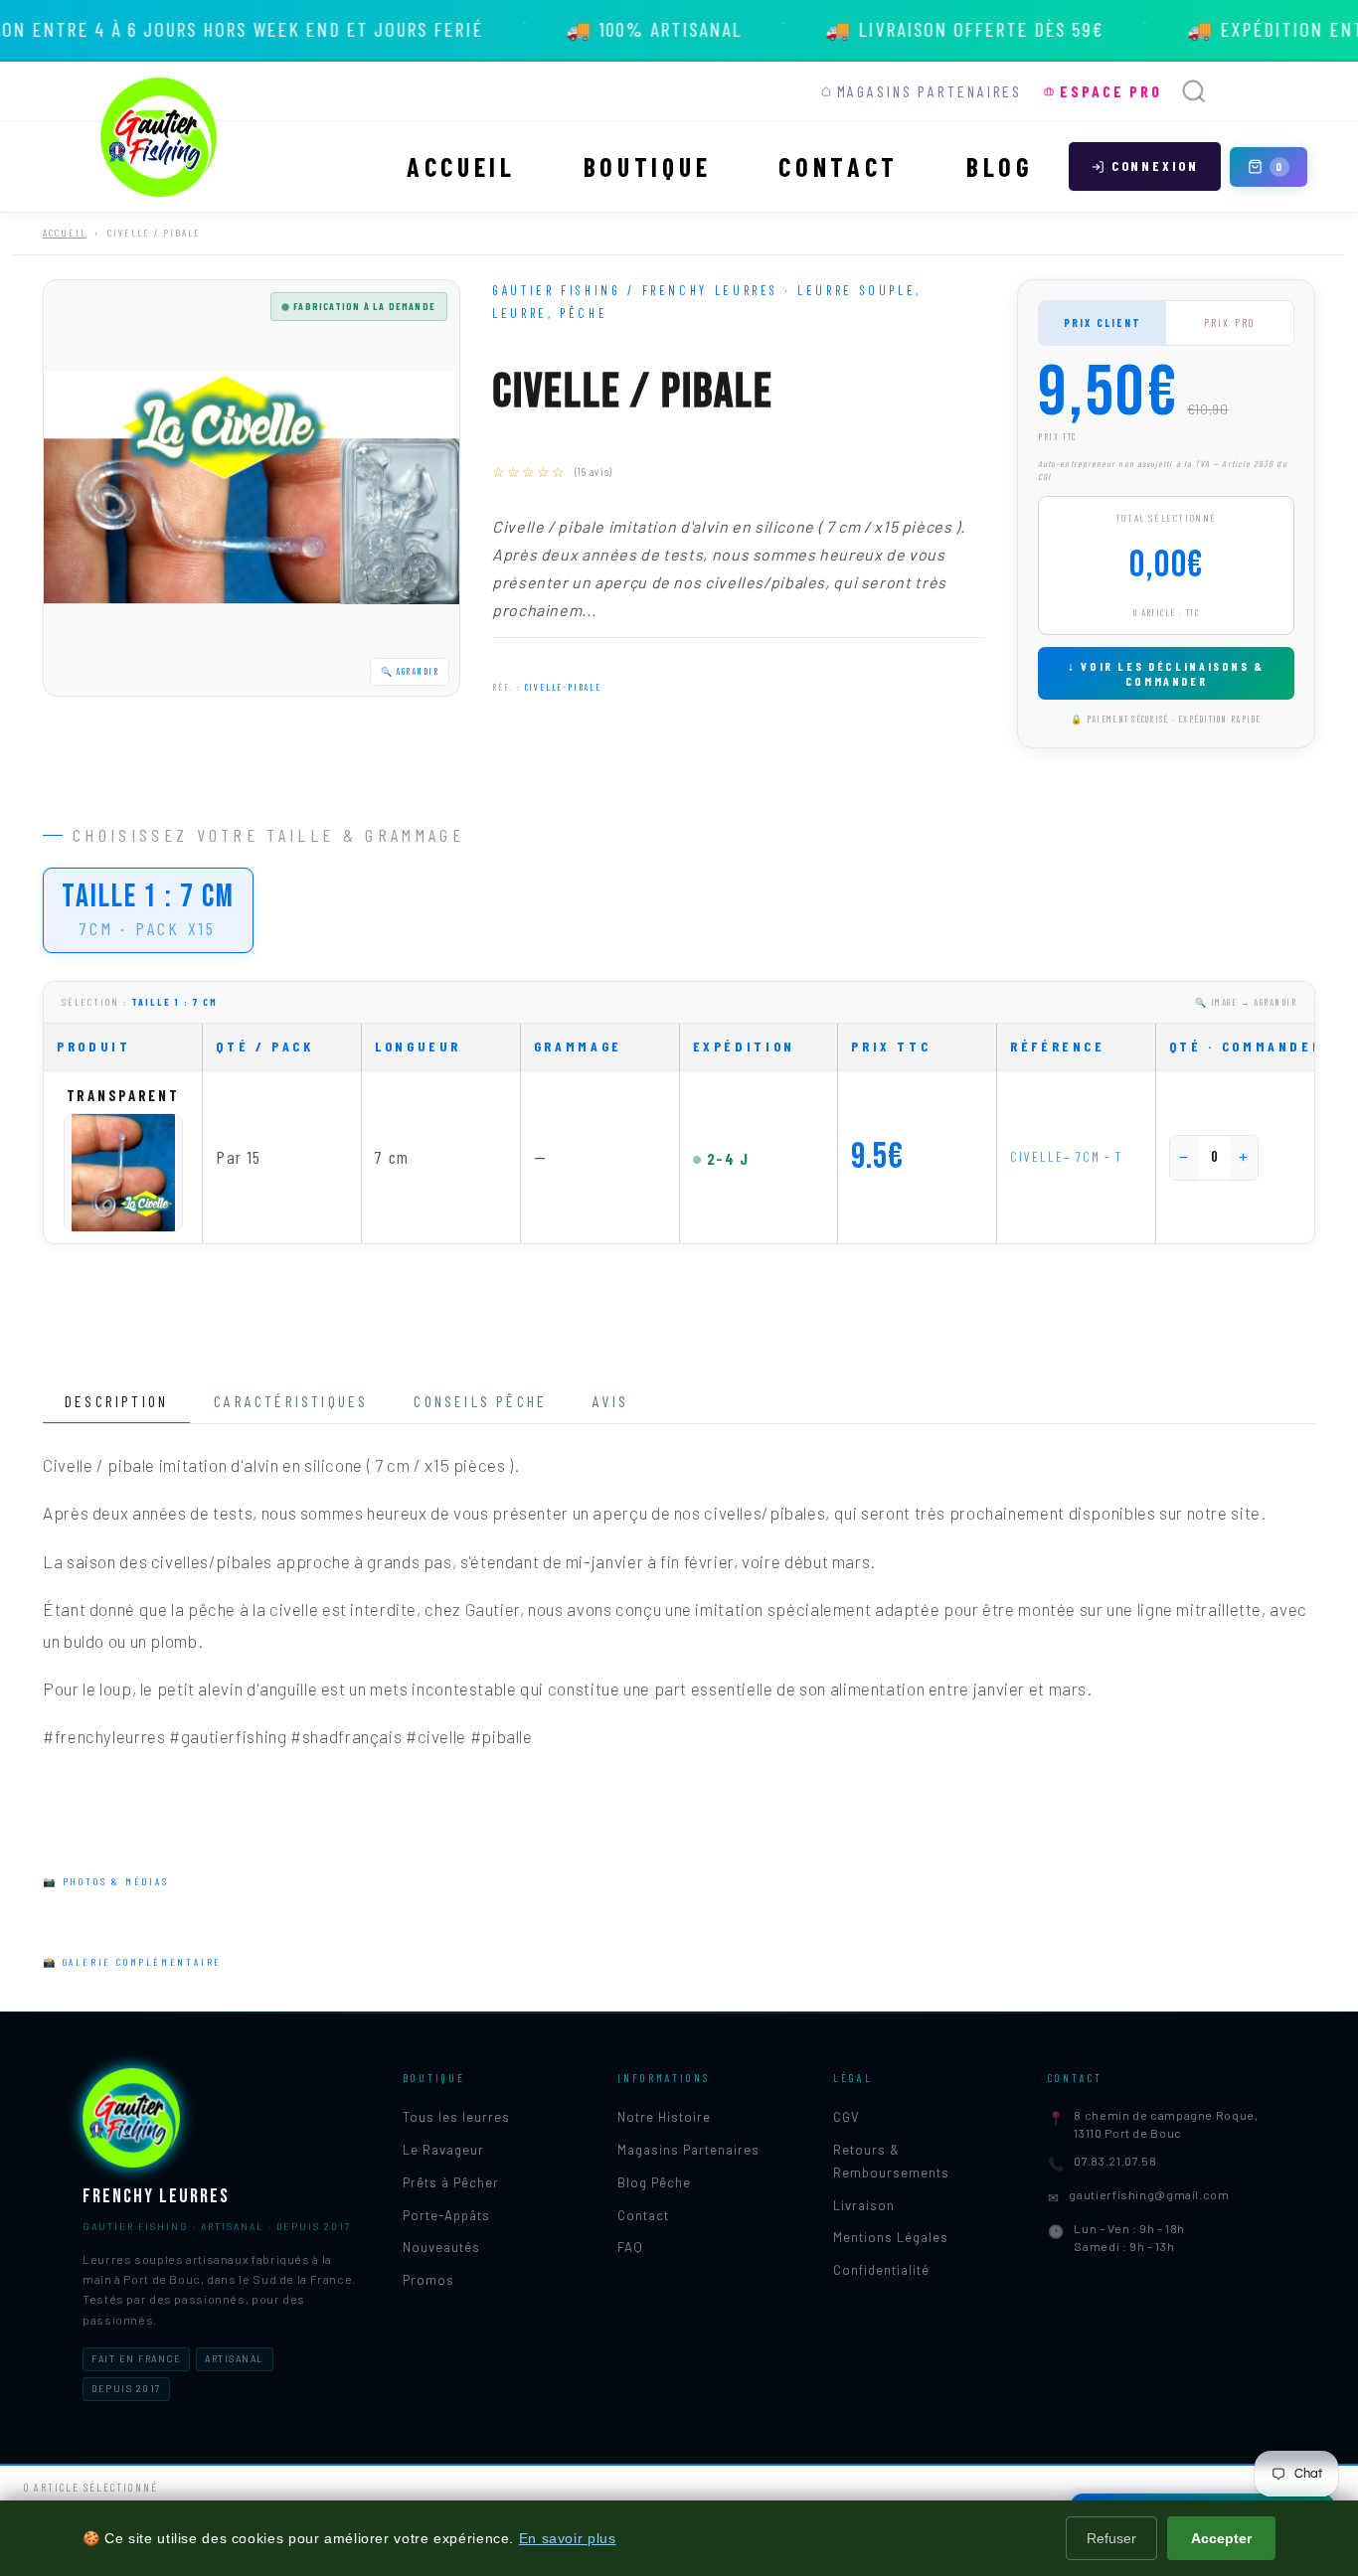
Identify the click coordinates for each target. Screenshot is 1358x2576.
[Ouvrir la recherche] (1194, 91)
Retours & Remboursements (891, 2161)
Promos (428, 2280)
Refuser (1111, 2538)
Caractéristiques (291, 1401)
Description (116, 1401)
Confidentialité (881, 2270)
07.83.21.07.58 (1115, 2161)
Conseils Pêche (480, 1401)
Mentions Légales (891, 2237)
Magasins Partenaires (930, 91)
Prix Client (1103, 322)
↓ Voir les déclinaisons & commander (1166, 673)
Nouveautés (441, 2247)
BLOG (1000, 166)
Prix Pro (1230, 322)
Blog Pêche (654, 2182)
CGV (847, 2117)
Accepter (1221, 2538)
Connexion (1155, 165)
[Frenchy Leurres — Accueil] (160, 137)
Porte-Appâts (446, 2215)
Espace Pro (1111, 91)
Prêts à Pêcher (451, 2182)
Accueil (461, 166)
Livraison (864, 2205)
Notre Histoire (664, 2117)
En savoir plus (568, 2538)
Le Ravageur (443, 2150)
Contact (643, 2215)
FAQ (630, 2247)
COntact (839, 166)
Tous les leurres (456, 2117)
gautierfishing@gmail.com (1149, 2194)
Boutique (647, 166)
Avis (610, 1401)
